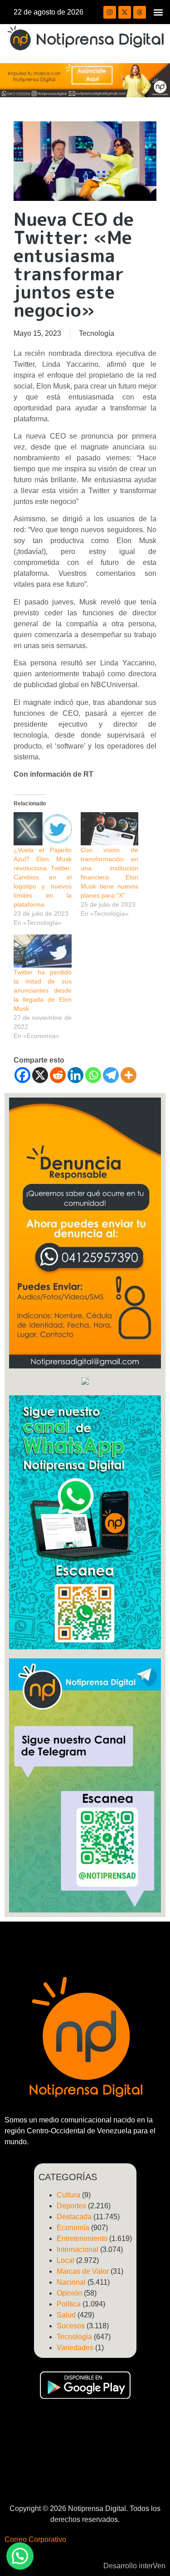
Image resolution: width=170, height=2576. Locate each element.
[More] (129, 1075)
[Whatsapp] (93, 1075)
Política (69, 2304)
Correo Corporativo (35, 2539)
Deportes (71, 2206)
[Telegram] (111, 1075)
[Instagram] (110, 12)
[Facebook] (22, 1075)
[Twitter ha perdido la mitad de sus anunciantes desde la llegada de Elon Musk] (43, 951)
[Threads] (140, 12)
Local (66, 2260)
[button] (158, 12)
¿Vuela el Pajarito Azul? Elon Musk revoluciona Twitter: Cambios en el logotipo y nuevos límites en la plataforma (43, 877)
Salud (66, 2315)
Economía (73, 2228)
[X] (40, 1075)
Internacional (78, 2249)
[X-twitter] (125, 12)
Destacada (74, 2217)
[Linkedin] (75, 1075)
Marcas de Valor (83, 2271)
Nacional (71, 2282)
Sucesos (71, 2326)
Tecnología (97, 333)
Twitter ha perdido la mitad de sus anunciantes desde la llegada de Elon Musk (43, 990)
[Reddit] (58, 1075)
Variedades (75, 2348)
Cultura (68, 2195)
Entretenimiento (82, 2239)
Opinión (69, 2293)
